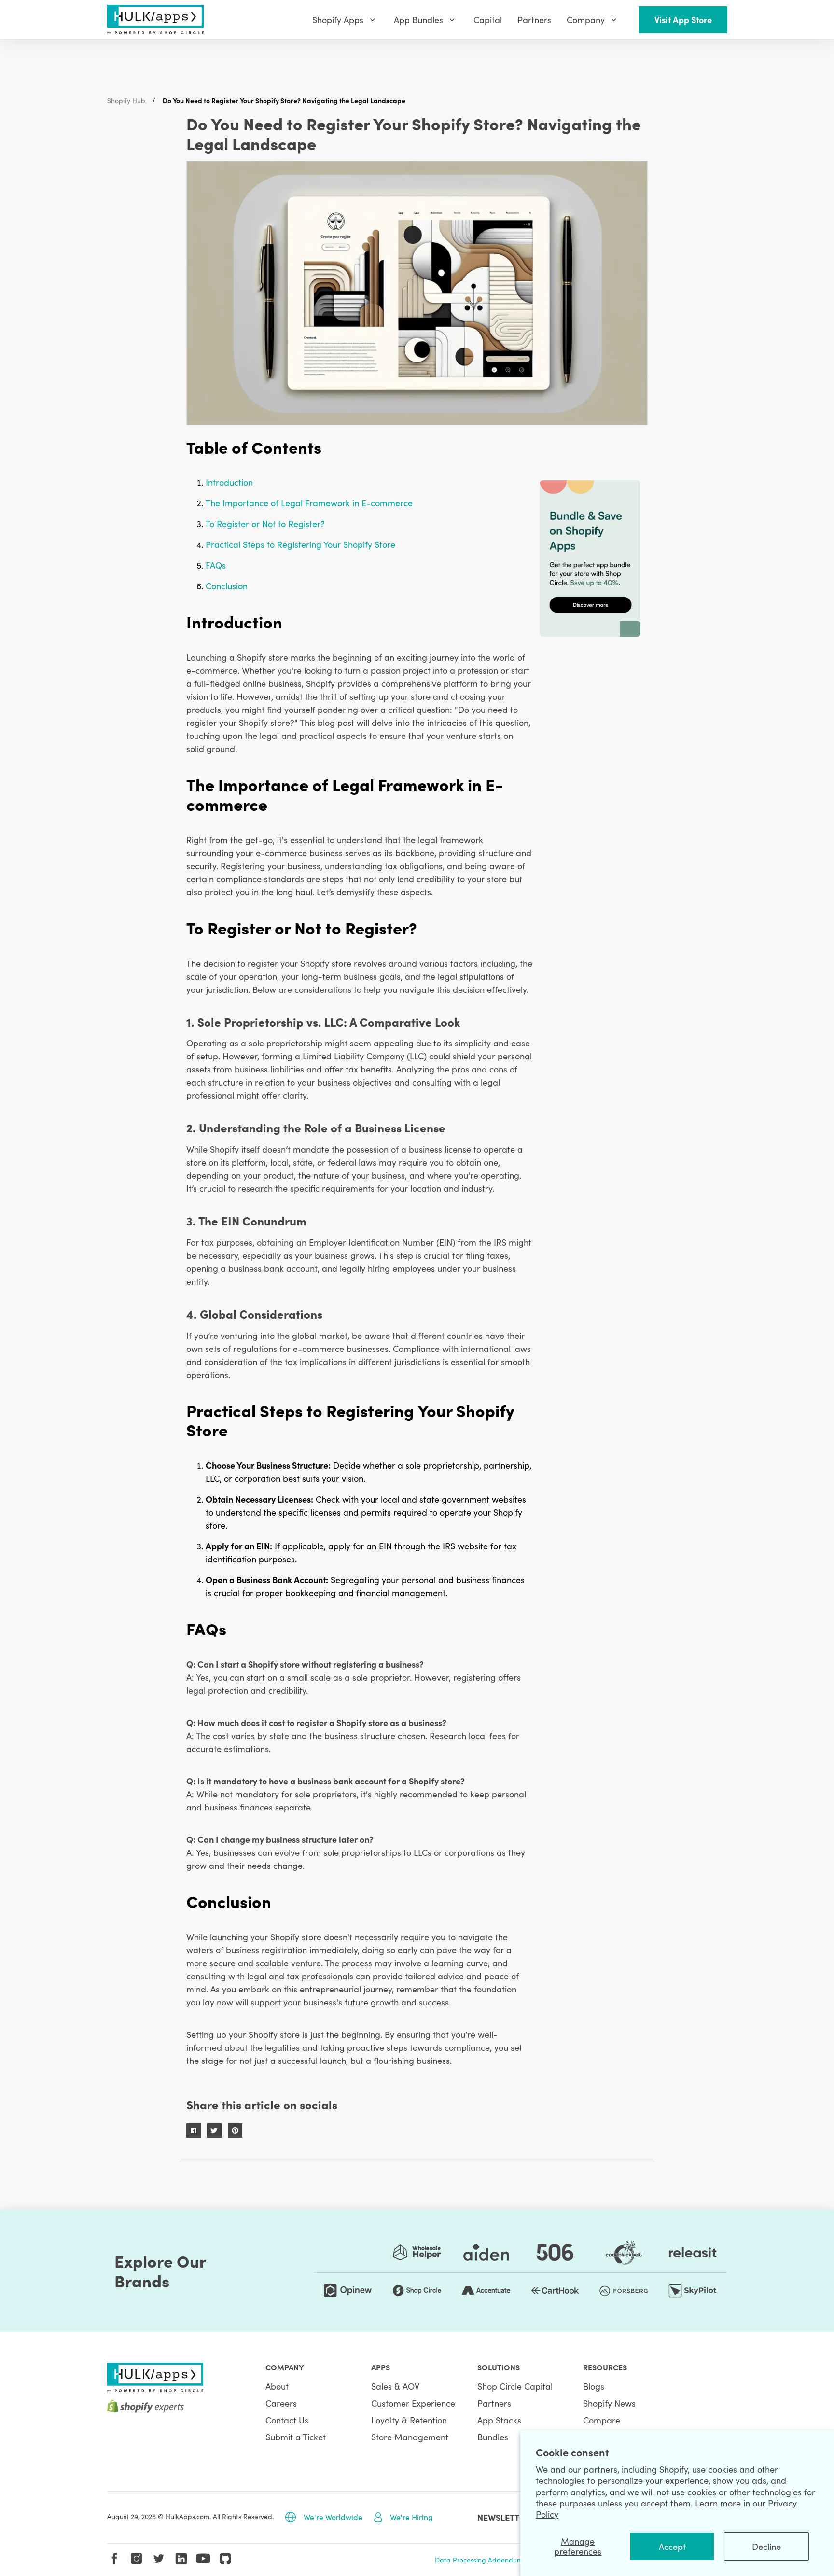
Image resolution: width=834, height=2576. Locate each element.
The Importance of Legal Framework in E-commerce (309, 503)
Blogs (594, 2386)
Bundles (493, 2437)
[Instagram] (137, 2559)
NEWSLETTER (503, 2517)
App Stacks (499, 2420)
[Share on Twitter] (214, 2130)
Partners (494, 2403)
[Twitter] (159, 2559)
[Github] (225, 2559)
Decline (766, 2546)
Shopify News (609, 2403)
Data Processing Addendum (479, 2560)
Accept (672, 2546)
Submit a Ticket (296, 2437)
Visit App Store (683, 20)
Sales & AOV (395, 2386)
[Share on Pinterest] (235, 2130)
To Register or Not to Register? (265, 523)
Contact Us (287, 2420)
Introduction (229, 482)
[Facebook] (114, 2559)
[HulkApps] (155, 20)
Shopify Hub (126, 100)
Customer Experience (413, 2403)
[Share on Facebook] (194, 2130)
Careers (281, 2403)
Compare (602, 2420)
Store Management (410, 2437)
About (277, 2386)
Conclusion (227, 586)
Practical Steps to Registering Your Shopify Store (300, 544)
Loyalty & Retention (409, 2420)
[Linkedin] (181, 2559)
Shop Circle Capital (515, 2386)
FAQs (216, 565)
